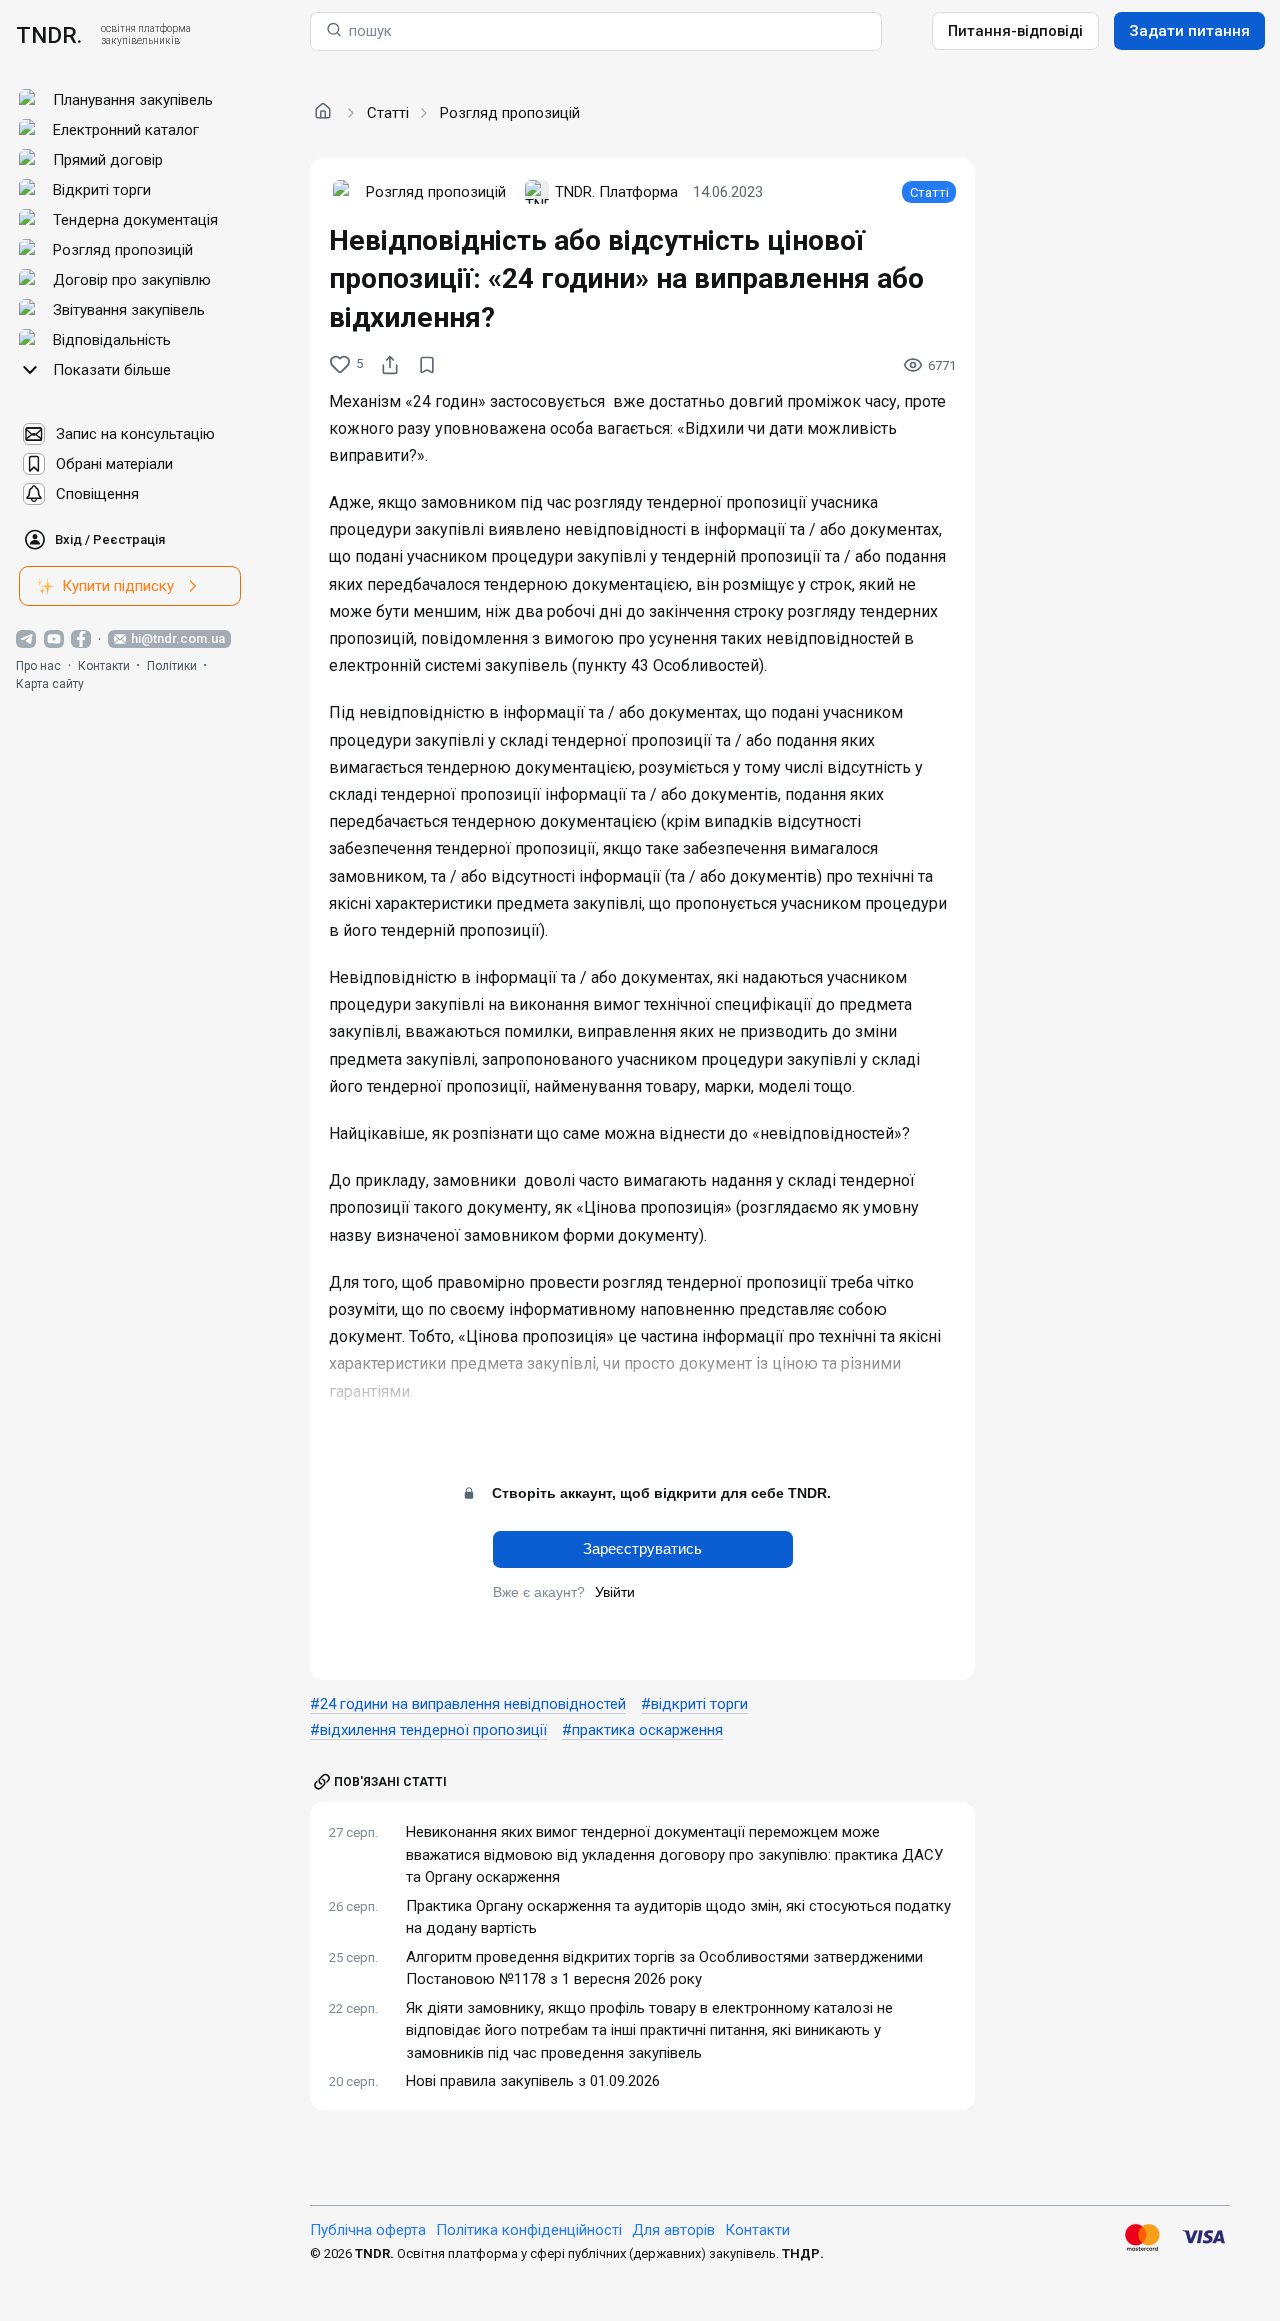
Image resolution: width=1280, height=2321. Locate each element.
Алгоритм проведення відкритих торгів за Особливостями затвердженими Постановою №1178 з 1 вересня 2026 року (664, 1968)
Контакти (104, 666)
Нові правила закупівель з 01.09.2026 (533, 2081)
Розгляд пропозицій (510, 113)
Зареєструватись (642, 1548)
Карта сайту (50, 684)
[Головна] (323, 112)
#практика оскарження (642, 1730)
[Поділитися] (390, 365)
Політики (172, 666)
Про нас (38, 666)
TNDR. (49, 35)
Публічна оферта (368, 2230)
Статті (388, 113)
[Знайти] (334, 31)
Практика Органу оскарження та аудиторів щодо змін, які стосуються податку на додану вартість (678, 1917)
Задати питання (1189, 31)
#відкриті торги (694, 1704)
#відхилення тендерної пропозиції (428, 1730)
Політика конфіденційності (529, 2230)
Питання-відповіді (1015, 31)
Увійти (615, 1592)
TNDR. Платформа (616, 192)
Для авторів (673, 2230)
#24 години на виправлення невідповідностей (468, 1704)
